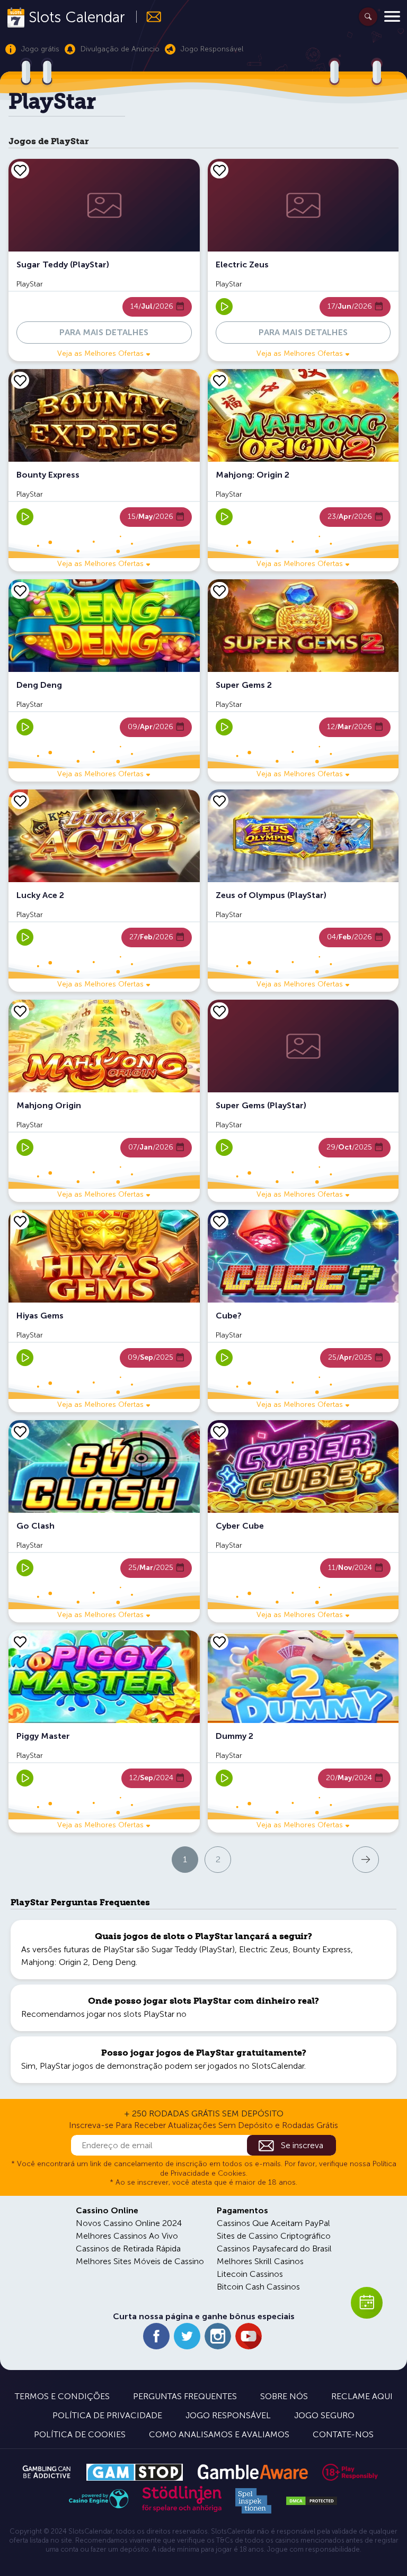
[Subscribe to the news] (149, 17)
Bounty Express (322, 1949)
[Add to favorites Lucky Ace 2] (20, 801)
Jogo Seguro (324, 2415)
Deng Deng (114, 1962)
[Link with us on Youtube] (249, 2336)
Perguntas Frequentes (185, 2396)
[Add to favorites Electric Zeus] (219, 170)
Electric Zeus (264, 1949)
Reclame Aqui (362, 2396)
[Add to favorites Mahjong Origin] (20, 1011)
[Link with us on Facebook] (156, 2336)
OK (45, 2554)
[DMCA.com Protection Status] (312, 2501)
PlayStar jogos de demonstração (101, 2066)
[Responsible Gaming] (350, 2472)
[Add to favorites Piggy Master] (20, 1641)
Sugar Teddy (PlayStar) (193, 1949)
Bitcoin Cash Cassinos (258, 2287)
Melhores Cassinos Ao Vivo (127, 2236)
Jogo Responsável (228, 2415)
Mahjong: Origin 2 (55, 1962)
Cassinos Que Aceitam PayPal (273, 2223)
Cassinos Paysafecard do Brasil (274, 2249)
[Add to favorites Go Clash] (20, 1431)
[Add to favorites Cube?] (219, 1221)
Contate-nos (343, 2434)
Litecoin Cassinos (250, 2274)
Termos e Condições (62, 2396)
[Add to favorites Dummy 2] (219, 1641)
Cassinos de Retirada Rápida (128, 2249)
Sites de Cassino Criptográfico (274, 2236)
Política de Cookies (80, 2434)
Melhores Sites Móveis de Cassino (140, 2261)
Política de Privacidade (107, 2415)
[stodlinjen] (182, 2510)
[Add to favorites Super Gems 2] (219, 590)
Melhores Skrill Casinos (260, 2261)
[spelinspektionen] (253, 2501)
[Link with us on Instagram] (218, 2336)
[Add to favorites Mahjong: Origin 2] (219, 380)
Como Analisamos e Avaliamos (219, 2434)
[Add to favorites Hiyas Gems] (20, 1221)
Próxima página (319, 1859)
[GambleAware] (253, 2472)
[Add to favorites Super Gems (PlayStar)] (219, 1011)
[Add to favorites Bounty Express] (20, 380)
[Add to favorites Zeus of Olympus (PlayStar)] (219, 801)
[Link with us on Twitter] (187, 2336)
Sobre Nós (284, 2396)
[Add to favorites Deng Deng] (20, 590)
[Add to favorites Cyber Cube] (219, 1431)
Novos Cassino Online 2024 (129, 2223)
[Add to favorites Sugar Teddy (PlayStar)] (20, 170)
